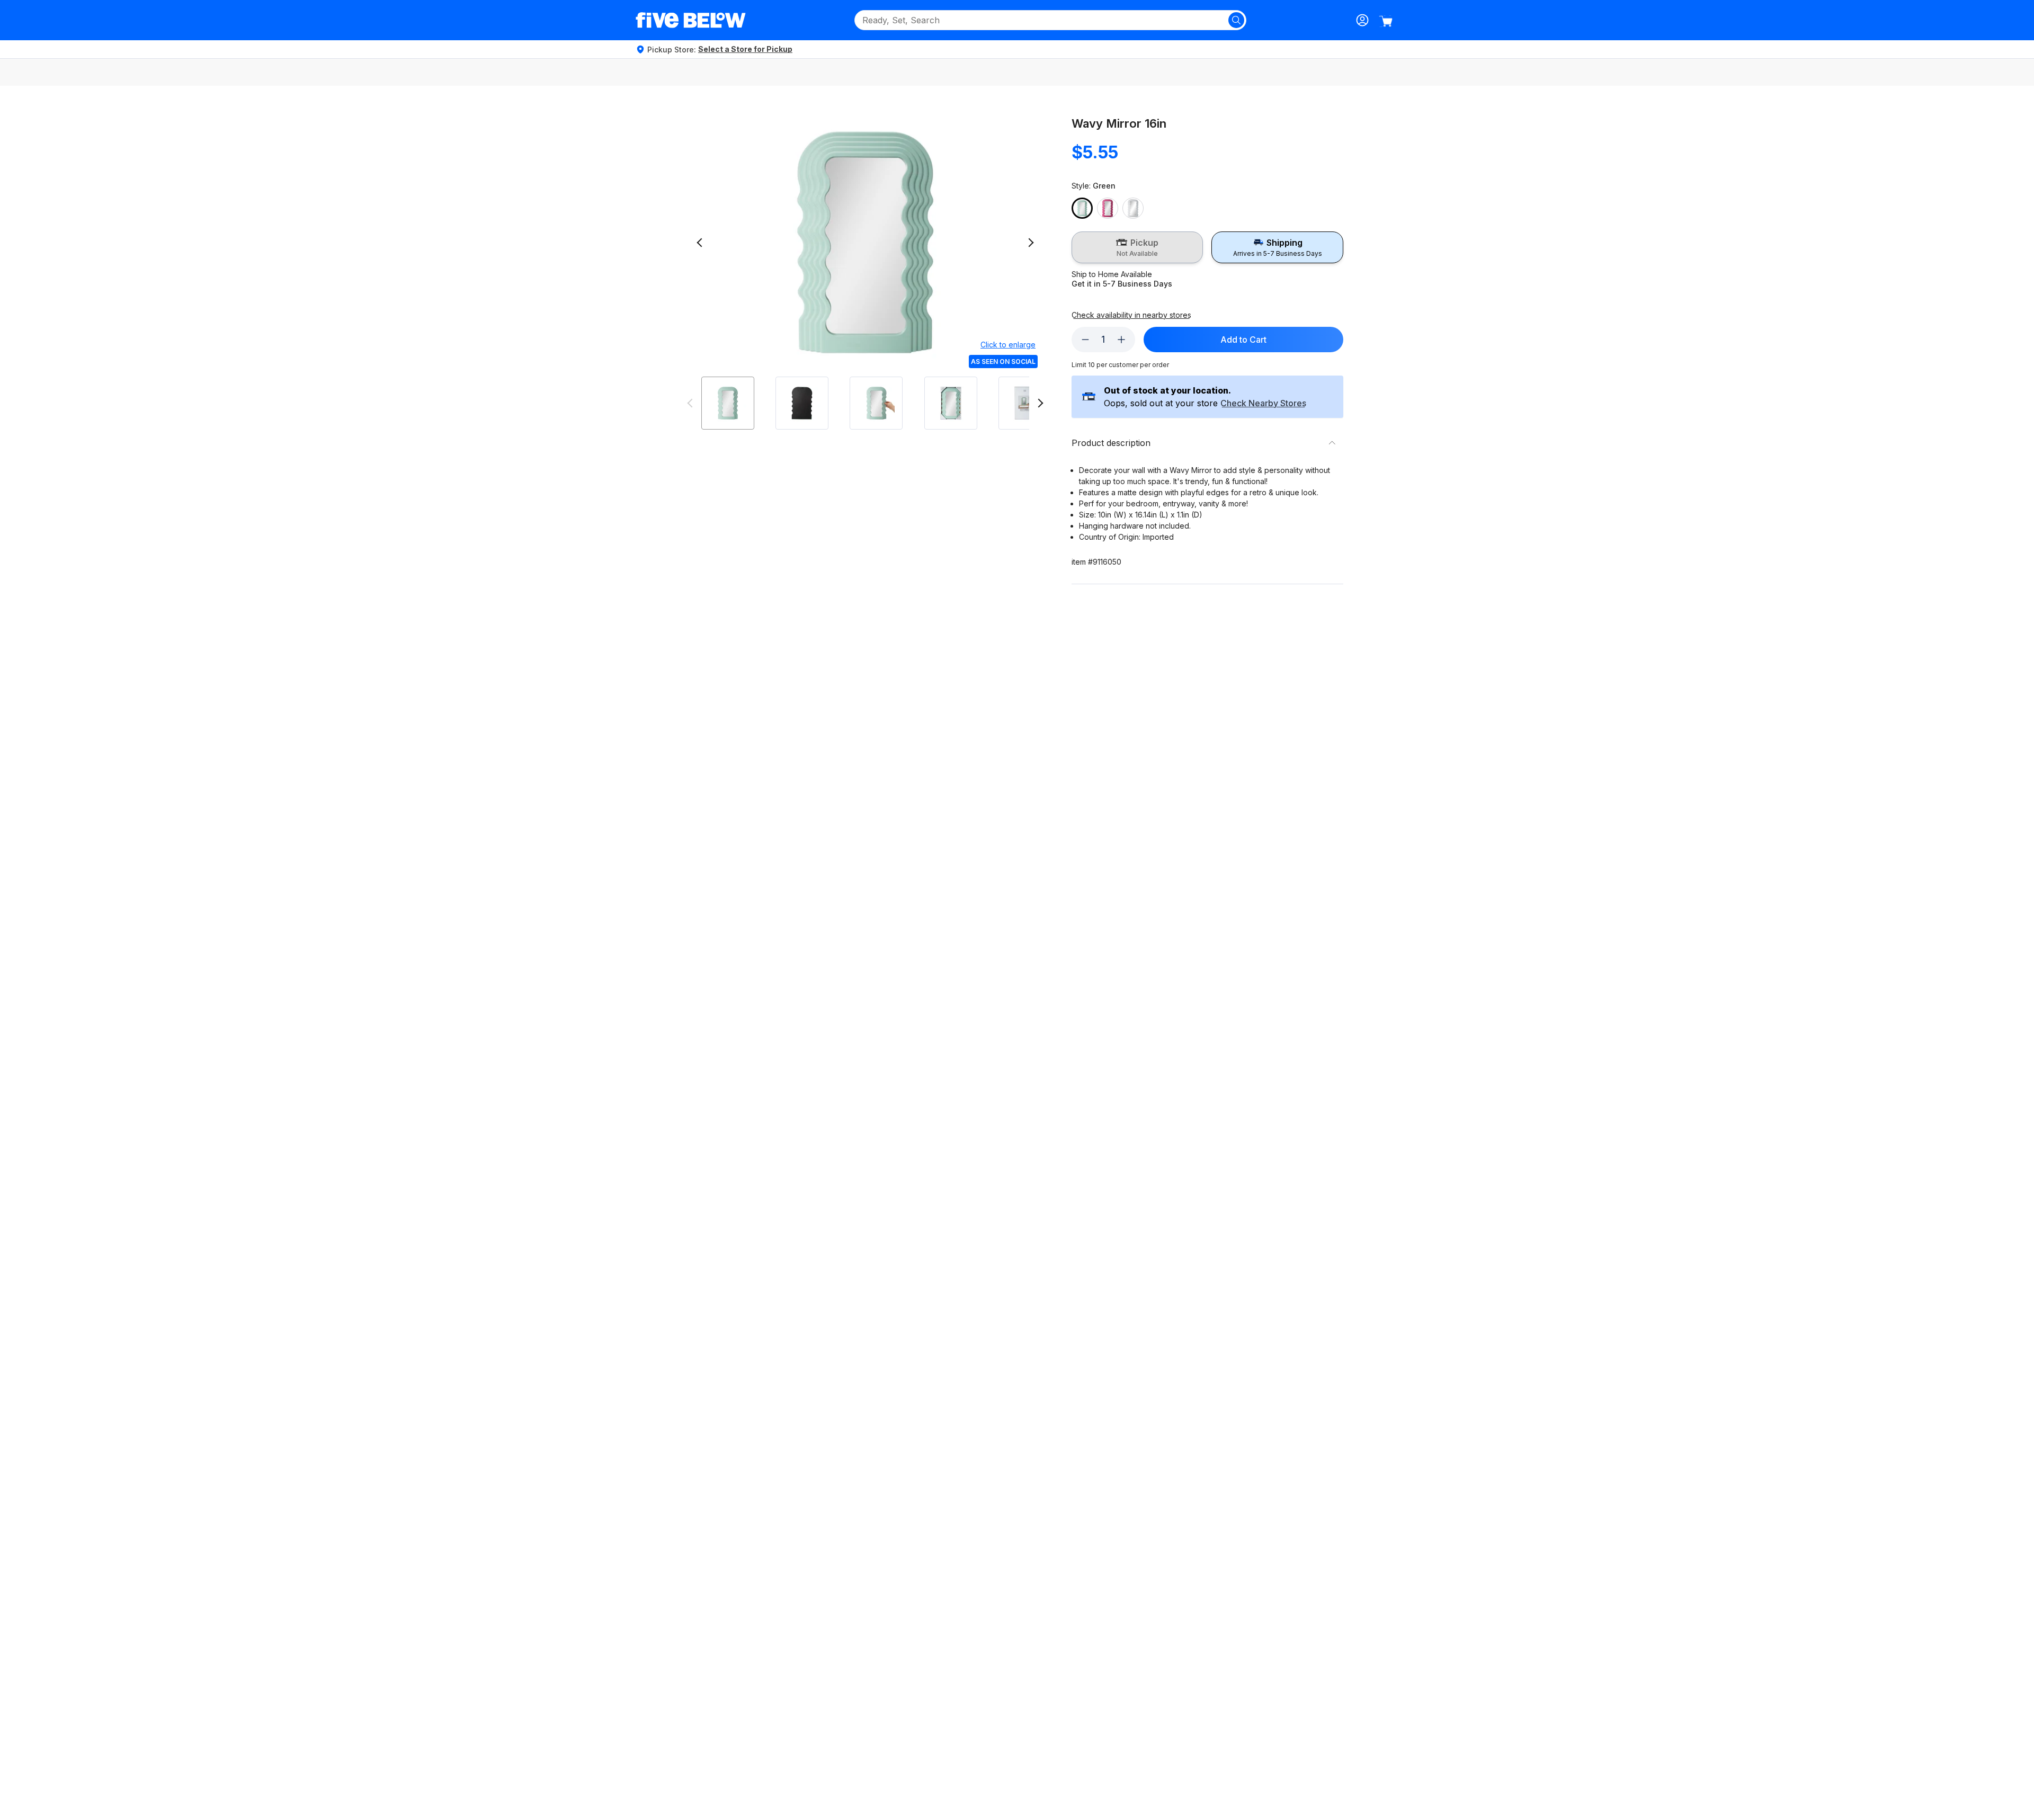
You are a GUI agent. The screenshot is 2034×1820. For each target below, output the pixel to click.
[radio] (1138, 247)
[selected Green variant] (1082, 208)
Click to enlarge (1008, 345)
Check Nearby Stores (1263, 404)
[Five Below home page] (691, 20)
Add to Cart (1243, 340)
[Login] (1362, 20)
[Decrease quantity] (1085, 340)
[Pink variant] (1108, 208)
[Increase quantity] (1121, 340)
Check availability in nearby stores (1131, 315)
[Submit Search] (1236, 20)
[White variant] (1133, 208)
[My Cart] (1386, 21)
